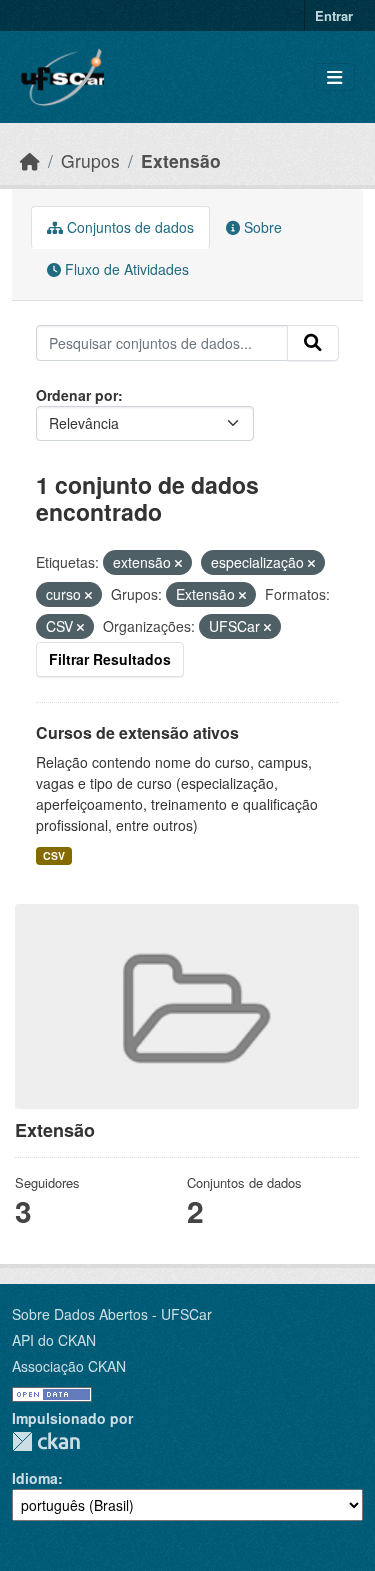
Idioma (35, 1478)
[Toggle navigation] (334, 77)
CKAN (46, 1441)
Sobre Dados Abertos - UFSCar (112, 1314)
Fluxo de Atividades (125, 269)
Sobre (261, 227)
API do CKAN (54, 1340)
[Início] (30, 160)
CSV (54, 855)
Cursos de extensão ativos (137, 732)
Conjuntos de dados (128, 227)
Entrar (334, 15)
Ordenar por (77, 395)
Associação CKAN (69, 1366)
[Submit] (313, 343)
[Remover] (178, 563)
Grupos (90, 160)
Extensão (181, 160)
